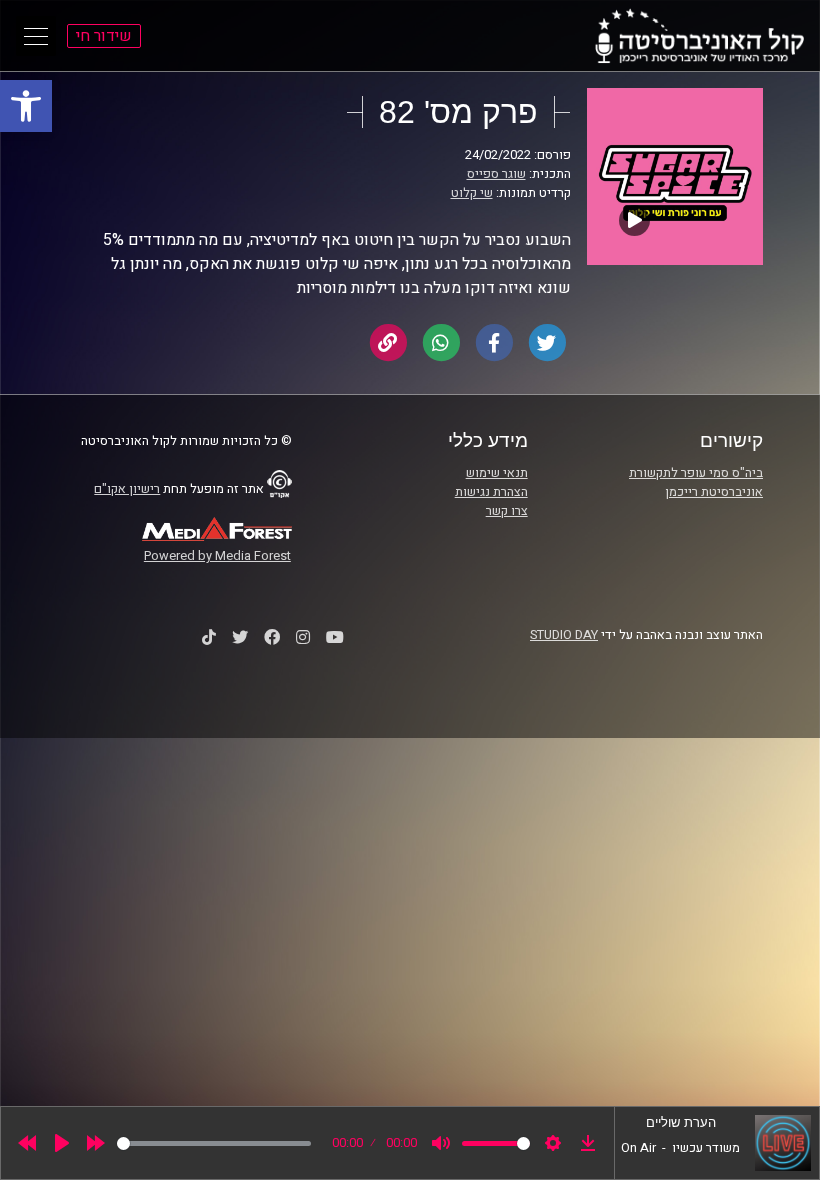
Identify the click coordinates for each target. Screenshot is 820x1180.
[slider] (214, 1143)
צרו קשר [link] (507, 511)
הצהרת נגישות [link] (491, 492)
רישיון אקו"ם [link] (127, 489)
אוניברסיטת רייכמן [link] (714, 492)
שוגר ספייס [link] (496, 174)
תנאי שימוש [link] (497, 473)
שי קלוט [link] (472, 193)
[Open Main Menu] (36, 36)
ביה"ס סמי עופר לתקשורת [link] (696, 473)
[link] (26, 106)
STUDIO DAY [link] (564, 635)
